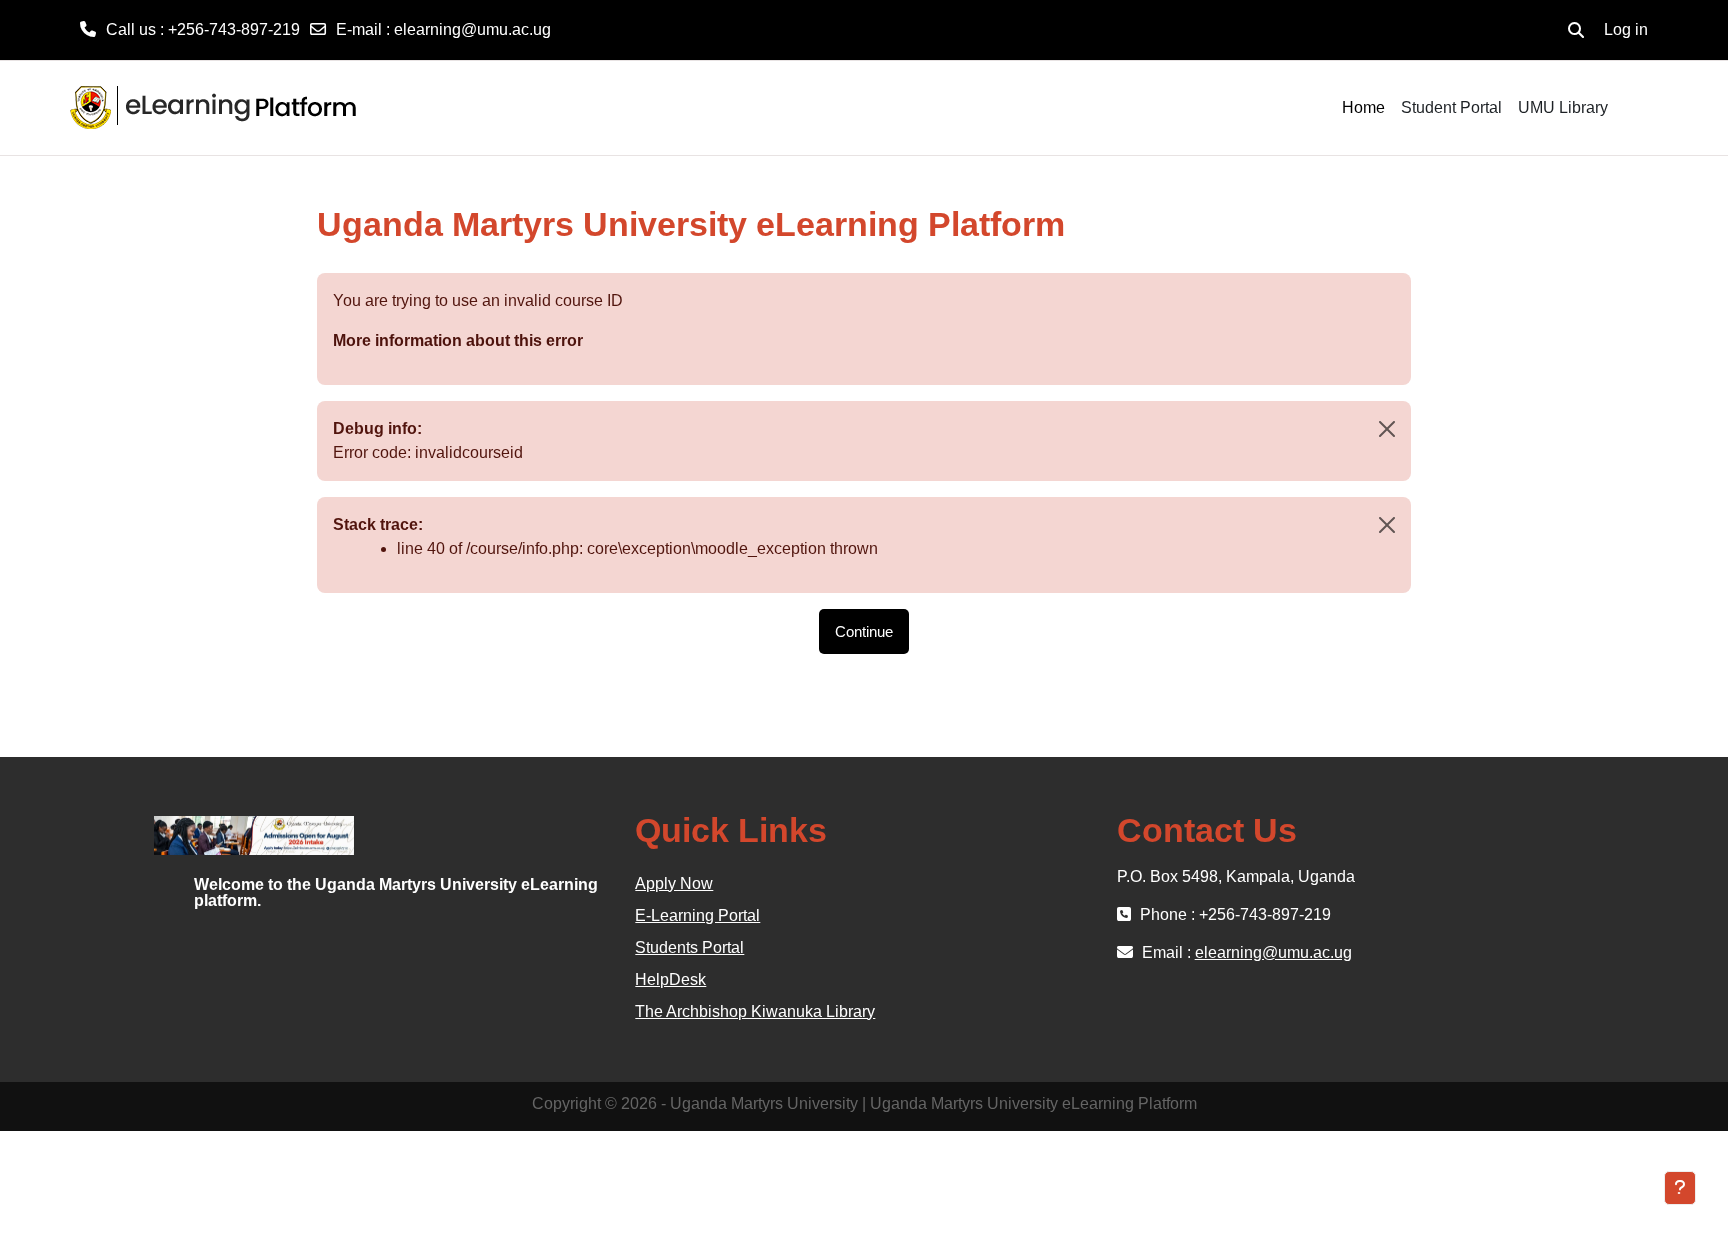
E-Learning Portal (697, 915)
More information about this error (458, 340)
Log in (1626, 29)
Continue (864, 631)
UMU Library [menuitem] (1563, 107)
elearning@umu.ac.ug (472, 29)
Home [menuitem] (1363, 107)
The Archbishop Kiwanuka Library (755, 1011)
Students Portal (689, 947)
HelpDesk (670, 979)
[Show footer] (1680, 1188)
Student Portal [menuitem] (1451, 107)
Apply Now (674, 883)
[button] (1576, 30)
